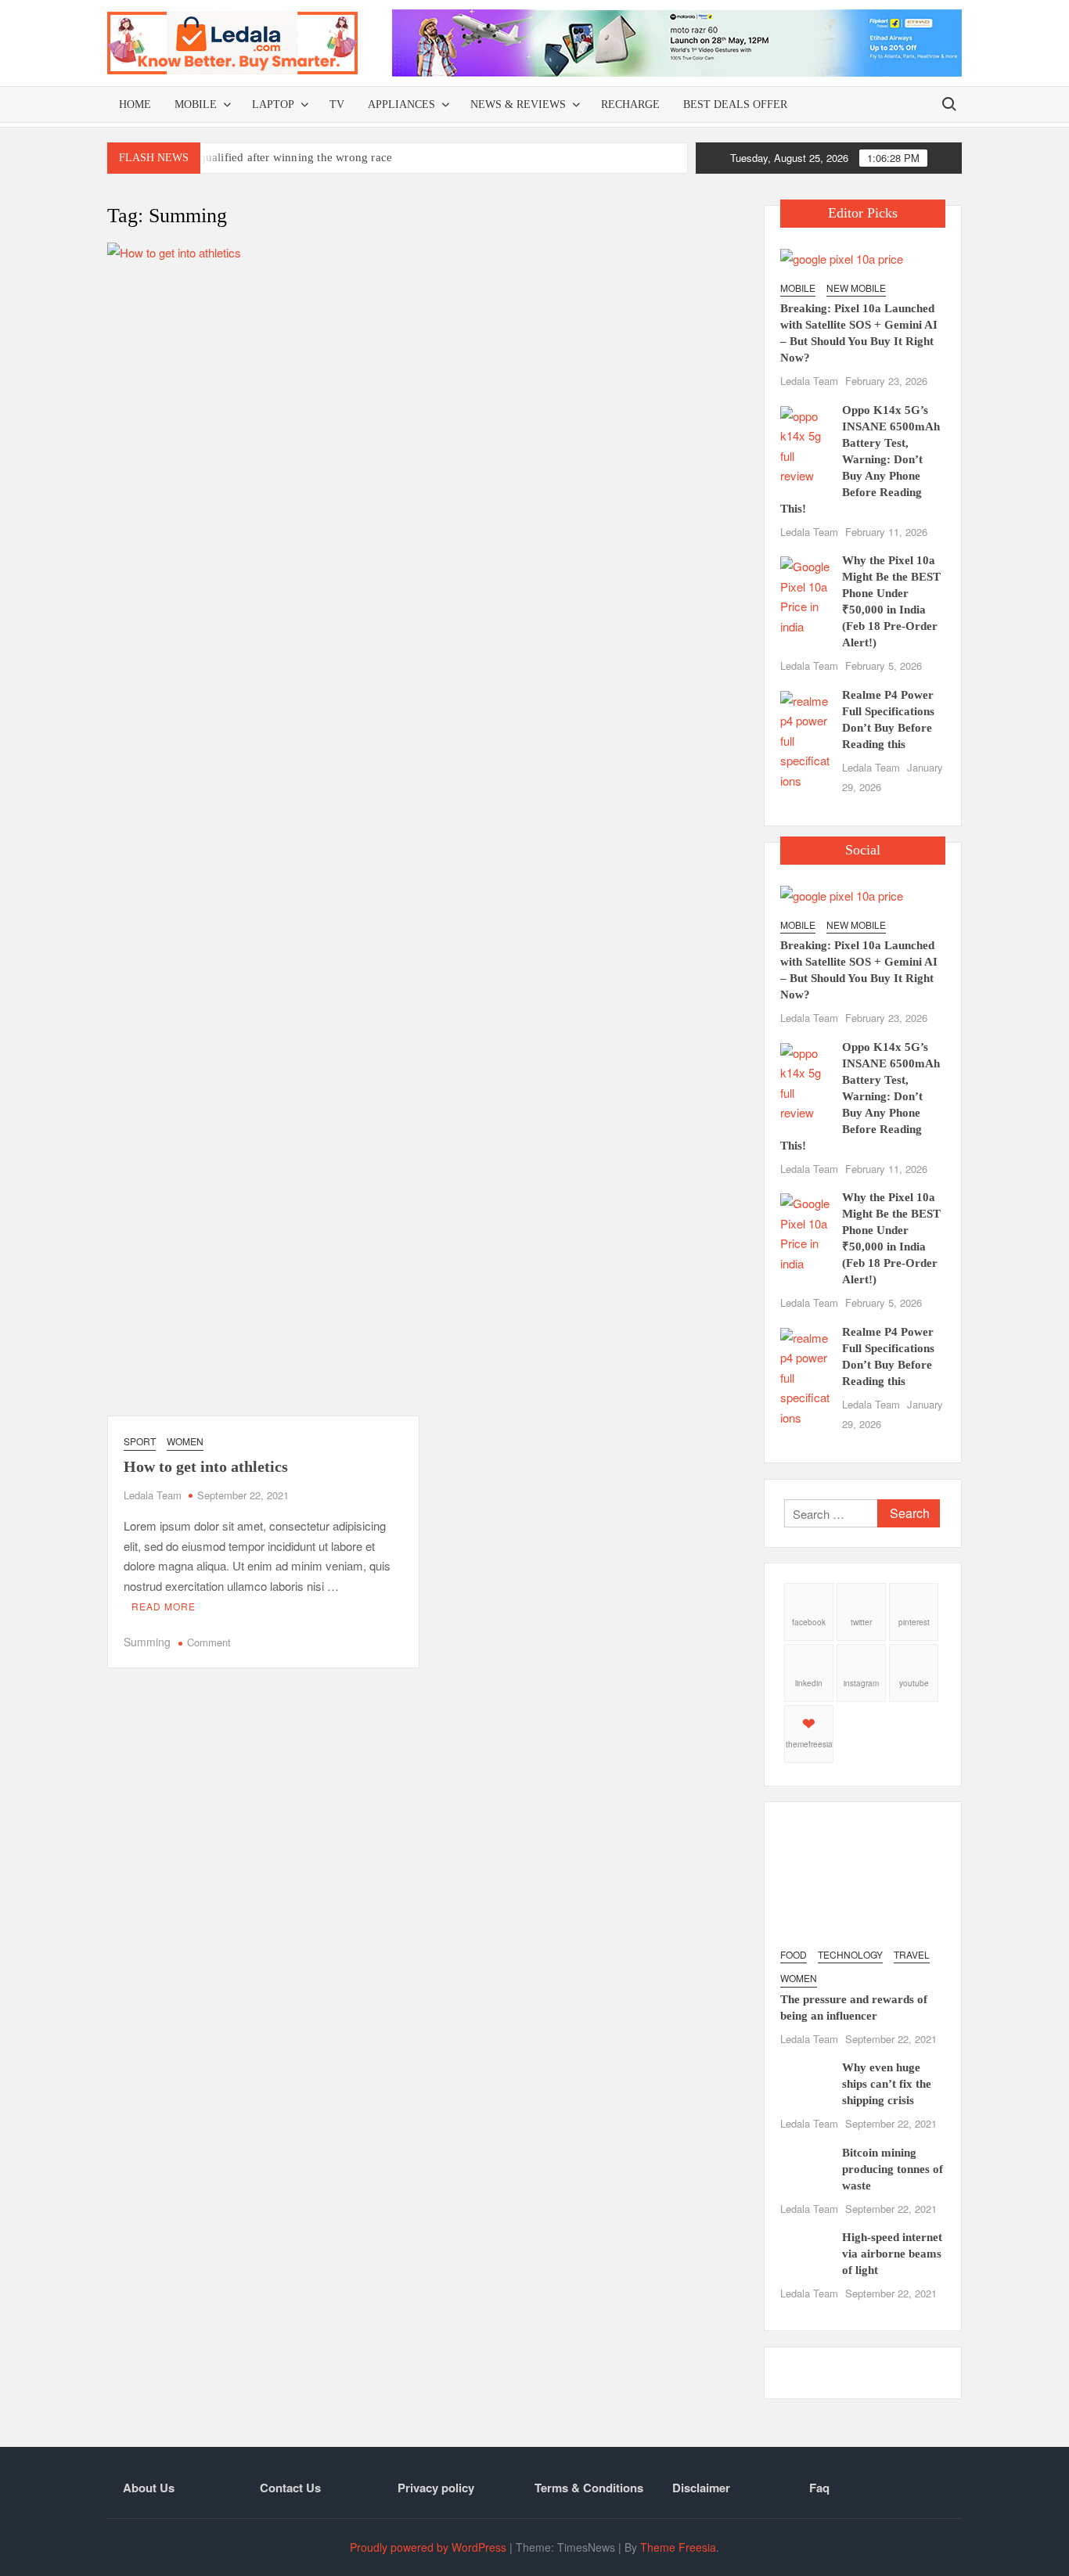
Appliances (401, 104)
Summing (147, 1642)
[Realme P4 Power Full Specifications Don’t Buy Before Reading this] (805, 738)
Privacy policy (436, 2488)
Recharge (630, 104)
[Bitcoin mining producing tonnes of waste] (805, 2164)
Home (135, 104)
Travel (912, 1954)
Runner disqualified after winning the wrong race (269, 157)
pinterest (914, 1622)
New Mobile (856, 288)
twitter (861, 1622)
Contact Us (290, 2488)
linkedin (809, 1683)
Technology (850, 1954)
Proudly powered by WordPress (428, 2547)
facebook (809, 1622)
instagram (861, 1683)
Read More (164, 1606)
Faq (819, 2488)
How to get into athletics (206, 1466)
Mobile (196, 104)
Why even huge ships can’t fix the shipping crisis (887, 2084)
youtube (914, 1683)
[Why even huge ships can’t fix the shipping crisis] (805, 2079)
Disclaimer (701, 2488)
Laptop (273, 104)
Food (794, 1954)
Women (185, 1441)
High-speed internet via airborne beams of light (892, 2254)
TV (337, 104)
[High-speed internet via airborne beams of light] (805, 2249)
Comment (209, 1642)
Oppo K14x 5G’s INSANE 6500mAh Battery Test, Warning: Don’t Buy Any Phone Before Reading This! (860, 459)
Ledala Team (153, 1495)
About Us (149, 2488)
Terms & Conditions (589, 2488)
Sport (140, 1441)
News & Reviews (518, 104)
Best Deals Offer (735, 104)
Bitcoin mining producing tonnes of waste (893, 2169)
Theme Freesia (678, 2547)
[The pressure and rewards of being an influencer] (863, 1877)
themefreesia (809, 1744)
